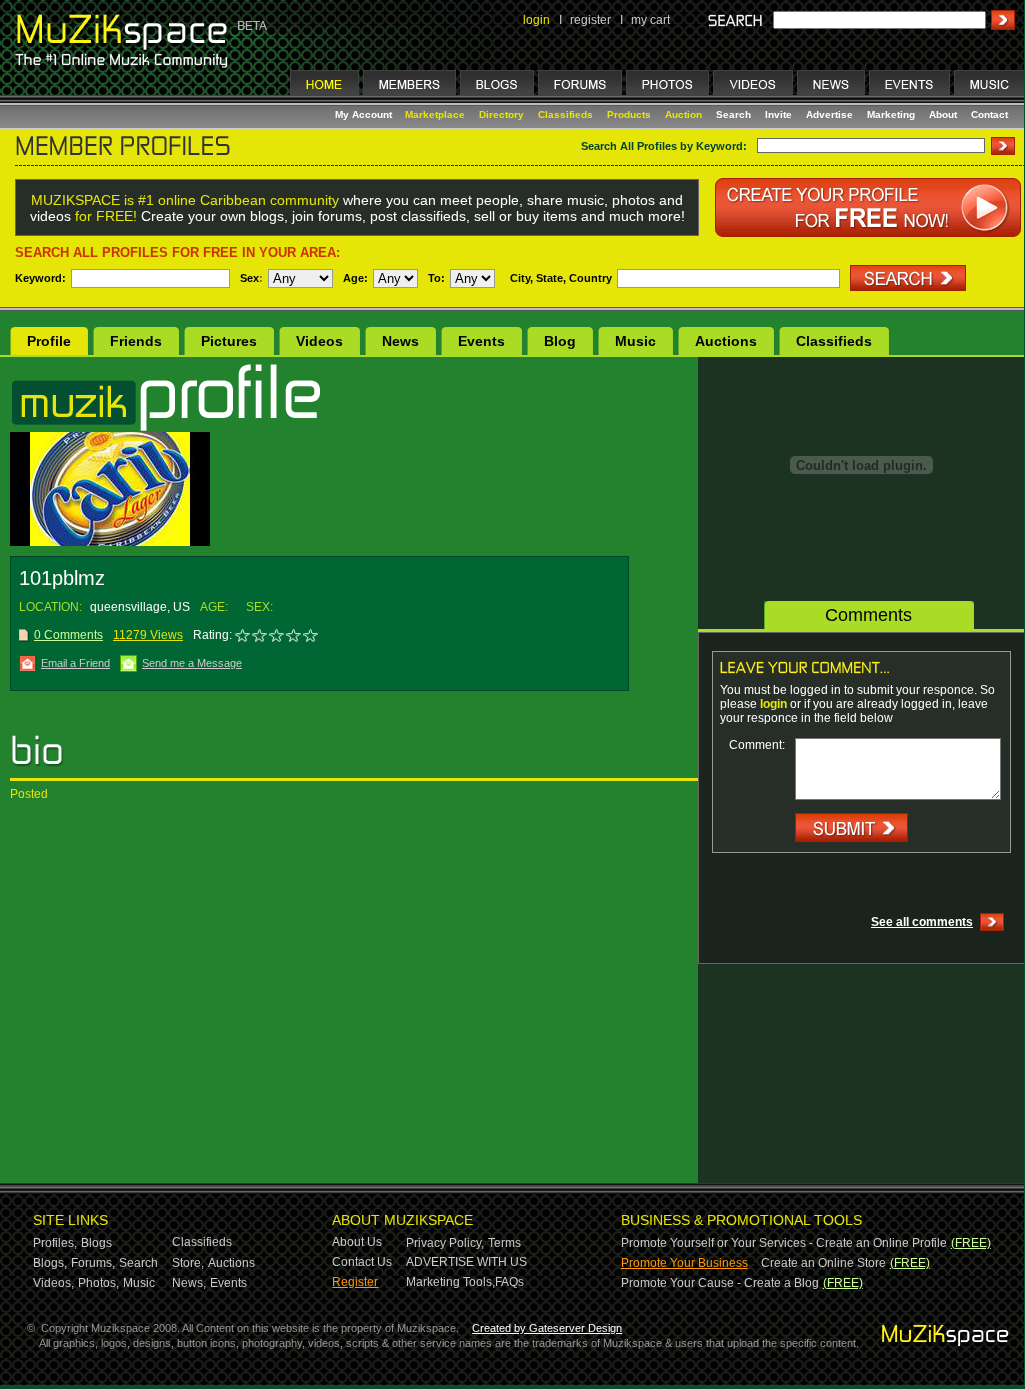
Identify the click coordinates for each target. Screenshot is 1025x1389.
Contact (989, 114)
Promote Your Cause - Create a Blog (720, 1283)
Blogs (96, 1243)
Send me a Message (192, 663)
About (943, 114)
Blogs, (50, 1263)
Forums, (93, 1263)
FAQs (509, 1282)
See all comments (922, 922)
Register (355, 1282)
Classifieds (565, 114)
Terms (504, 1243)
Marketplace (435, 114)
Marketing (891, 114)
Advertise (829, 114)
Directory (501, 114)
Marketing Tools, (450, 1282)
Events (481, 341)
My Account (365, 114)
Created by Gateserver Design (547, 1328)
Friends (136, 341)
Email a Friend (75, 663)
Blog (560, 341)
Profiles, (55, 1243)
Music (635, 341)
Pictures (229, 341)
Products (629, 114)
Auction (683, 114)
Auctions (726, 341)
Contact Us (362, 1262)
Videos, (53, 1283)
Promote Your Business (684, 1263)
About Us (357, 1242)
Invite (778, 114)
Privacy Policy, (445, 1243)
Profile (49, 341)
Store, (188, 1263)
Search (733, 114)
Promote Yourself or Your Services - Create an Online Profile (784, 1243)
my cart (650, 20)
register (590, 20)
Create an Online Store (823, 1263)
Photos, (98, 1283)
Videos (319, 341)
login (536, 20)
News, (189, 1283)
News (400, 341)
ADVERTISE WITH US (466, 1262)
